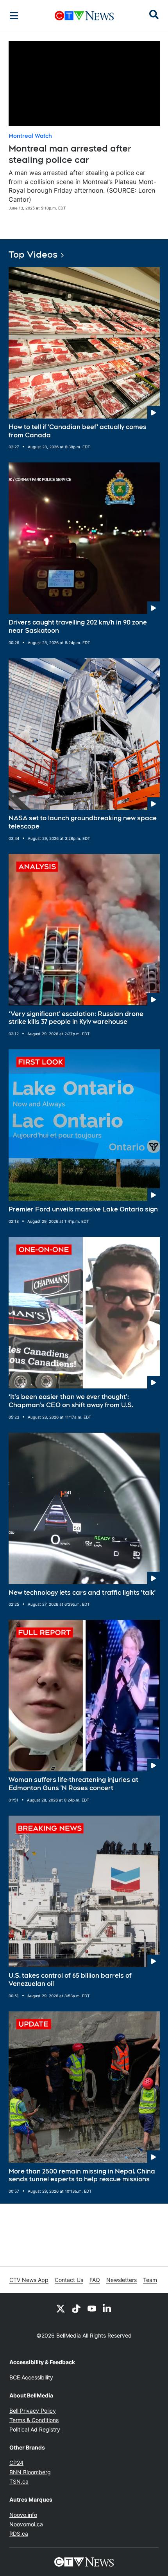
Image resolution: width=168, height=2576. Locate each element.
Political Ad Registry (35, 2429)
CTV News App (29, 2280)
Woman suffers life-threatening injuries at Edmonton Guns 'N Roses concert (73, 1784)
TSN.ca (19, 2481)
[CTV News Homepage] (84, 16)
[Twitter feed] (61, 2308)
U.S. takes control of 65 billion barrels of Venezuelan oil (70, 1980)
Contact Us (69, 2280)
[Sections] (14, 16)
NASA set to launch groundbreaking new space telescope (83, 822)
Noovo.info (23, 2515)
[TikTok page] (76, 2308)
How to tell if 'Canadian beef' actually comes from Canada (78, 431)
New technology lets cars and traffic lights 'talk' (82, 1593)
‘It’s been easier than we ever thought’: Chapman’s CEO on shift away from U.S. (71, 1401)
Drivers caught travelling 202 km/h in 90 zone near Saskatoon (78, 626)
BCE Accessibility (31, 2377)
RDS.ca (19, 2534)
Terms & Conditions (34, 2420)
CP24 (16, 2463)
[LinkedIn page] (107, 2308)
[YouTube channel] (92, 2308)
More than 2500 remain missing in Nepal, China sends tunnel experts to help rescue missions (82, 2175)
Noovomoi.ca (26, 2524)
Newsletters (122, 2280)
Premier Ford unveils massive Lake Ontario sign (83, 1209)
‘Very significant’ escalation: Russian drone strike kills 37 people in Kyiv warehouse (76, 1018)
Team (150, 2280)
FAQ (95, 2280)
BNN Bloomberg (30, 2472)
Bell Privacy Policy (33, 2411)
